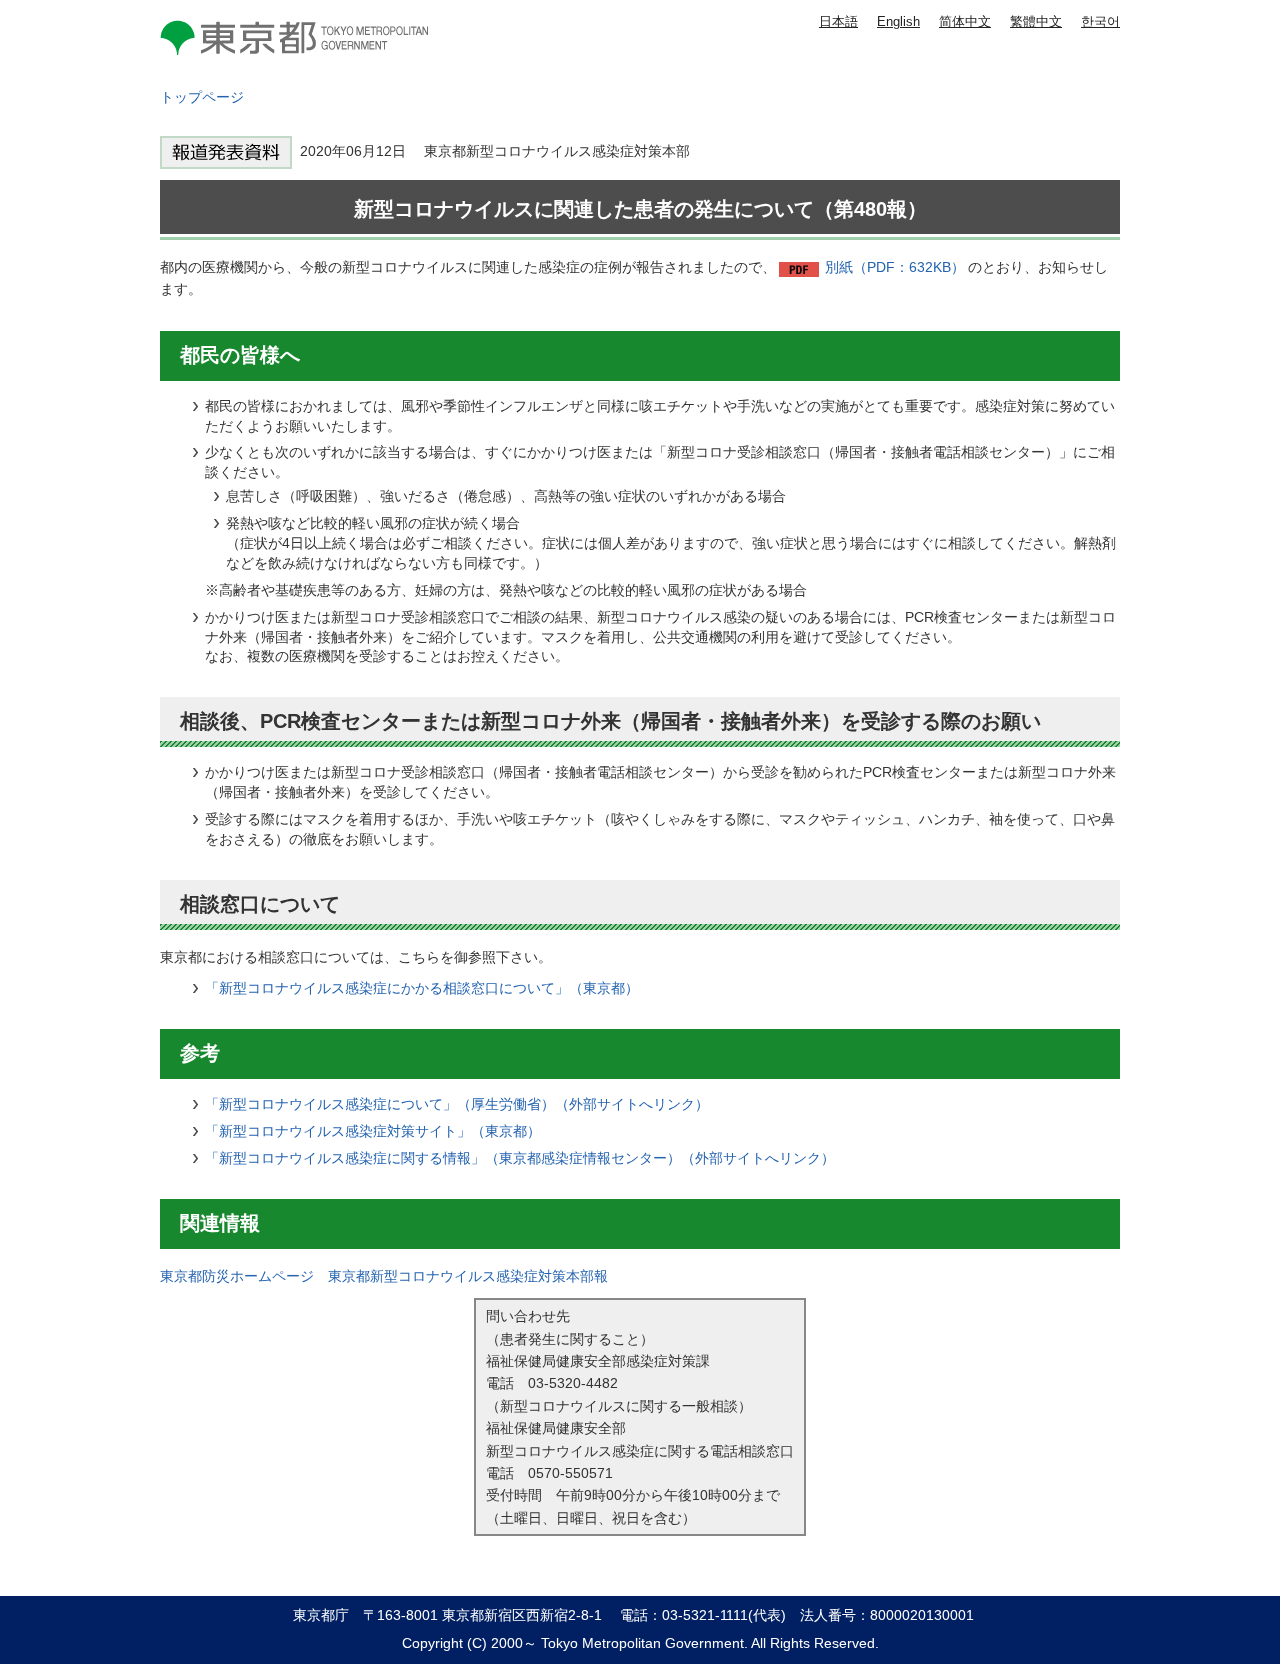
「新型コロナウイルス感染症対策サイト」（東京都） (373, 1131)
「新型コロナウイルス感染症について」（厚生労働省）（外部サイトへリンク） (457, 1104)
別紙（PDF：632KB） (895, 267)
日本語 (838, 21)
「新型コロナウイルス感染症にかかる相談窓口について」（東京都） (422, 988)
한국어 (1100, 21)
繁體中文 (1036, 21)
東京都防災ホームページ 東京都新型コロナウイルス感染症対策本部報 (384, 1276)
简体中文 (965, 21)
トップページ (202, 97)
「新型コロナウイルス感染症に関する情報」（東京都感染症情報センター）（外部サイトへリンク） (520, 1158)
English (898, 21)
